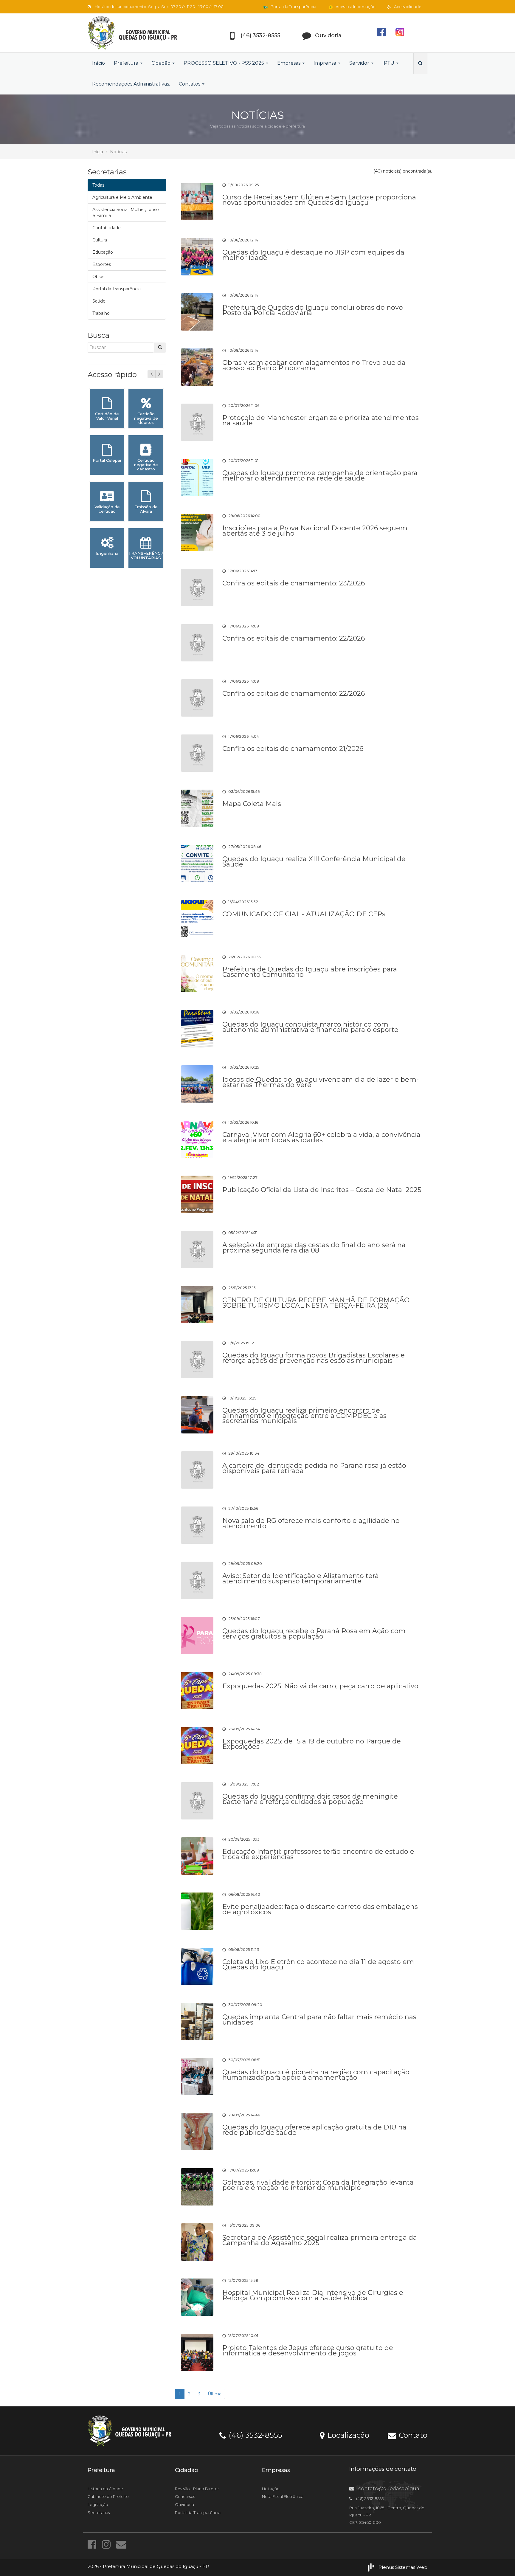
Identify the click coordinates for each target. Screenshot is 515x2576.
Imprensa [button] (325, 63)
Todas (98, 185)
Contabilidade (107, 228)
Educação (103, 252)
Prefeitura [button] (127, 63)
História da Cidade (105, 2489)
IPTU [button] (389, 63)
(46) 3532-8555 (254, 2435)
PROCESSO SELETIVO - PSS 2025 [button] (224, 63)
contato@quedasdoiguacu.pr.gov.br (403, 2489)
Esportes (102, 264)
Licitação (271, 2489)
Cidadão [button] (162, 63)
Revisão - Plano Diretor (197, 2489)
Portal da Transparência (293, 7)
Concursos (185, 2496)
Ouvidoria (184, 2504)
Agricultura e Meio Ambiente (122, 197)
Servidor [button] (360, 63)
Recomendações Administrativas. (131, 84)
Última (215, 2394)
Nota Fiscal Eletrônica (283, 2496)
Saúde (99, 301)
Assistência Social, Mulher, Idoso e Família (126, 213)
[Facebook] (93, 2544)
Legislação (98, 2504)
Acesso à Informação (355, 7)
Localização (347, 2435)
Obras (98, 277)
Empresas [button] (289, 63)
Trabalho (101, 313)
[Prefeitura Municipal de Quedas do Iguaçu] (141, 33)
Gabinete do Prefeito (108, 2496)
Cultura (100, 240)
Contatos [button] (190, 84)
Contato (412, 2435)
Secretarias (99, 2513)
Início (98, 63)
